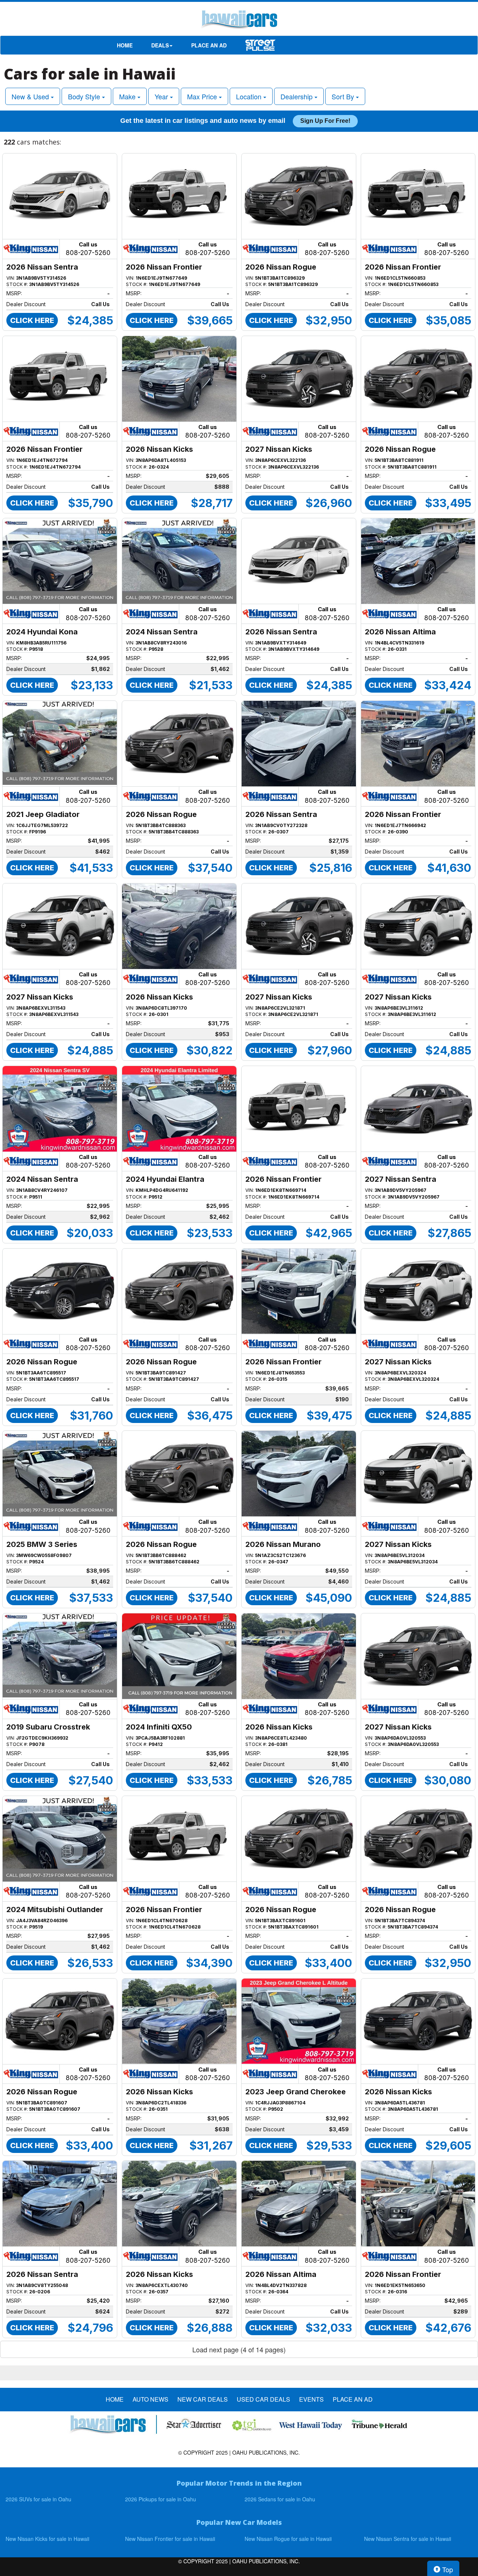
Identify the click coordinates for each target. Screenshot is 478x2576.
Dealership (297, 96)
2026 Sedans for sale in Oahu (280, 2499)
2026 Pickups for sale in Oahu (161, 2499)
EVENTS (311, 2399)
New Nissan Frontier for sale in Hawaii (170, 2539)
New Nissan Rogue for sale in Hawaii (288, 2539)
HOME (125, 45)
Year (162, 96)
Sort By (344, 96)
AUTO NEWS (150, 2399)
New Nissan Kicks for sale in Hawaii (47, 2539)
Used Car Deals (263, 2399)
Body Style (85, 96)
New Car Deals (203, 2399)
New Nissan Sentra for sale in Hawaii (408, 2539)
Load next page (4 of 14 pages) (239, 2349)
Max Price (203, 96)
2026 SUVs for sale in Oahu (38, 2499)
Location (250, 96)
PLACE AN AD (209, 45)
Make (128, 96)
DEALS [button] (160, 45)
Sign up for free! (325, 121)
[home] (239, 21)
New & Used (31, 96)
